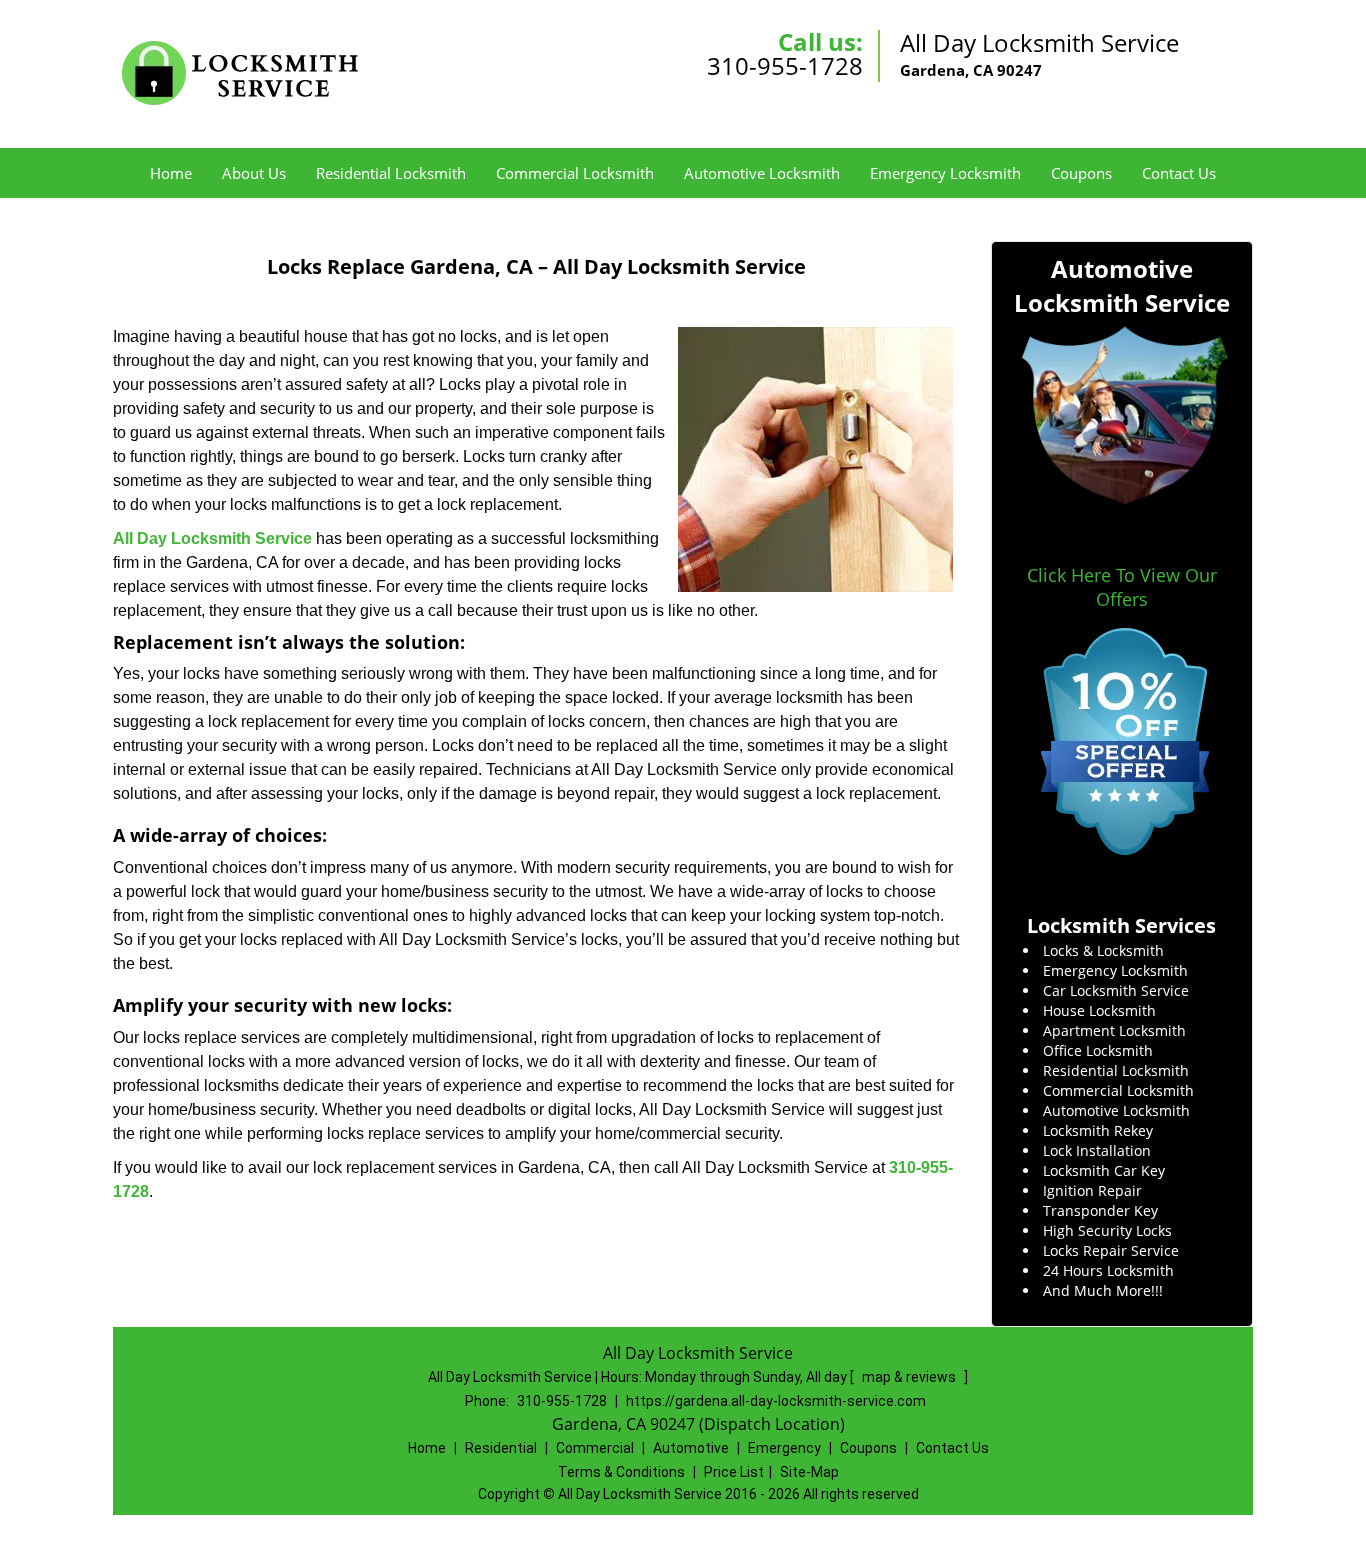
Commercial (595, 1448)
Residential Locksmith (391, 173)
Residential (501, 1448)
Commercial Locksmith (575, 173)
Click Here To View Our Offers (1122, 587)
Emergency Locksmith (945, 173)
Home (171, 173)
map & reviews (910, 1377)
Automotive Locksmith (762, 173)
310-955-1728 (785, 65)
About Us (254, 173)
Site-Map (809, 1472)
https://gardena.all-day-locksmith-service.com (776, 1401)
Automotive (691, 1448)
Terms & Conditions (621, 1472)
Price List (734, 1472)
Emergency (784, 1448)
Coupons (1081, 173)
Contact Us (1179, 173)
